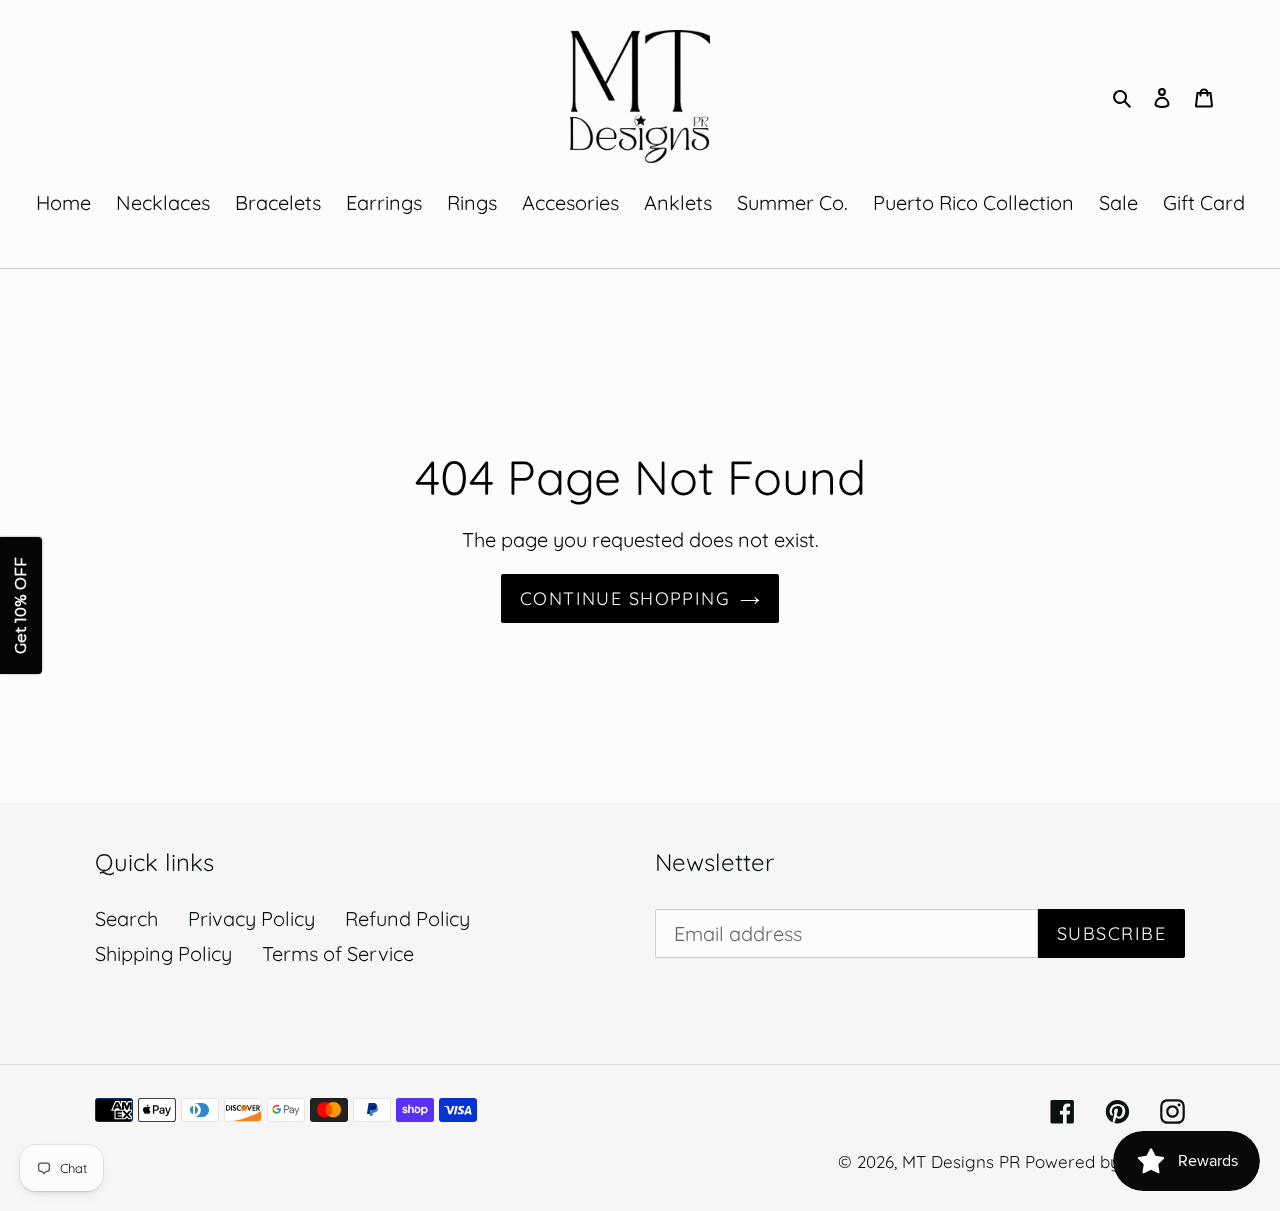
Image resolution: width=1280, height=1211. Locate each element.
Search (126, 918)
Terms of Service (338, 953)
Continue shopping (625, 598)
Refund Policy (407, 918)
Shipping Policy (163, 953)
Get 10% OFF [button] (20, 605)
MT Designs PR (961, 1161)
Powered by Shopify (1105, 1161)
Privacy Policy (251, 918)
